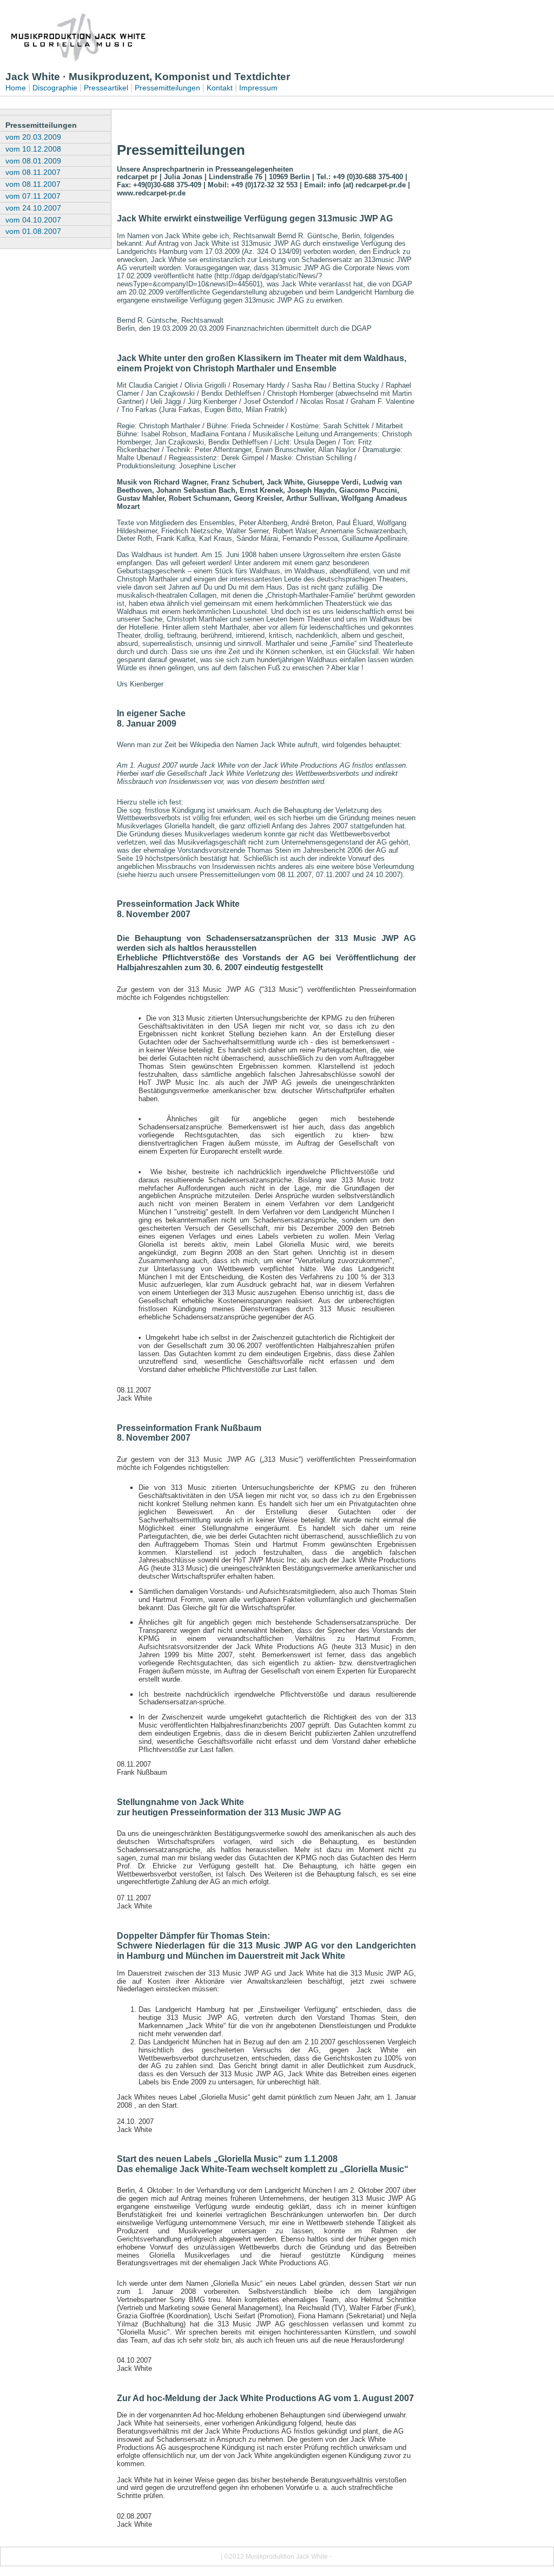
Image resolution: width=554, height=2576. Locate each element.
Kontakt (220, 88)
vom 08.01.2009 (33, 161)
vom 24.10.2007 (33, 208)
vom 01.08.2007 (33, 231)
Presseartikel (106, 88)
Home (16, 88)
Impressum (258, 88)
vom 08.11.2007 (33, 172)
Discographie (55, 88)
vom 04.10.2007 (33, 220)
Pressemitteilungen (167, 88)
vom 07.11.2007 (33, 196)
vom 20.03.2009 (33, 137)
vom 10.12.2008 (33, 149)
